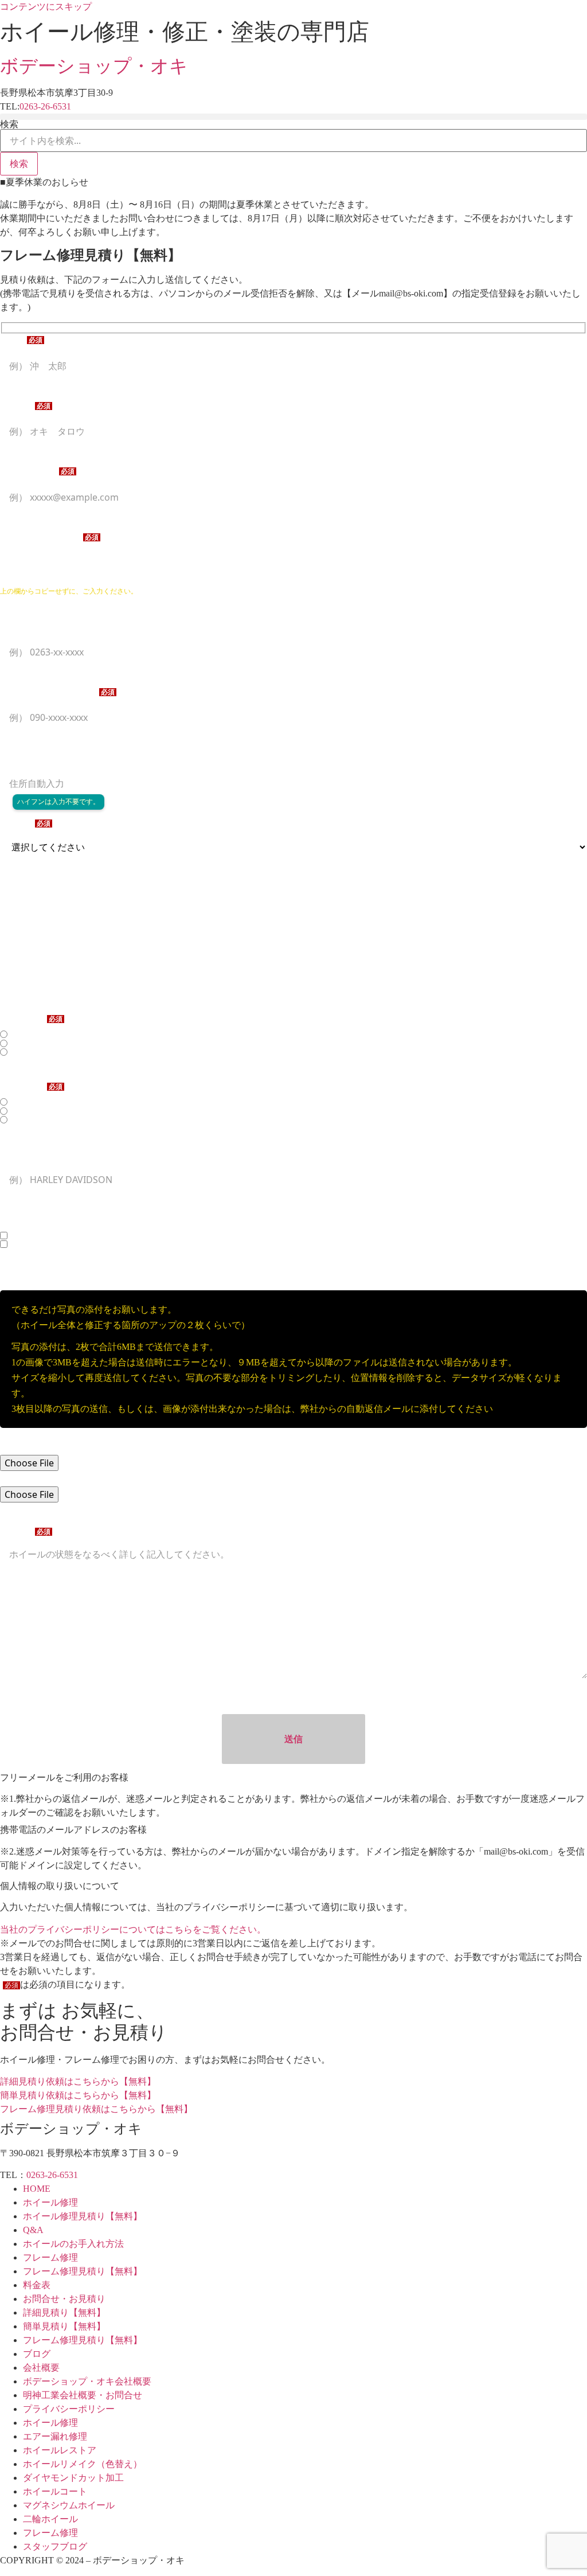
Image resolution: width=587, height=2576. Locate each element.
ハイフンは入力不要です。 (58, 802)
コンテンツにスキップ (46, 7)
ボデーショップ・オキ (94, 66)
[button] (293, 117)
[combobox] (293, 140)
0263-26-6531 (45, 106)
